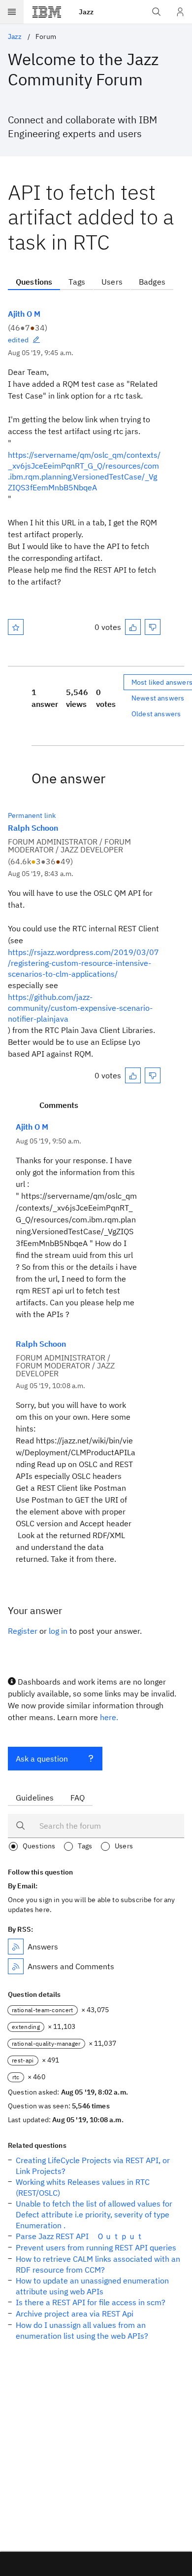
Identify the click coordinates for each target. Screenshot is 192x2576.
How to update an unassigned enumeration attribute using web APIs (92, 2286)
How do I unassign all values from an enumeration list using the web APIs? (82, 2330)
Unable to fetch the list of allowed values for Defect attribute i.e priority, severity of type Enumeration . (94, 2214)
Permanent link (32, 815)
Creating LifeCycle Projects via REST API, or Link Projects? (93, 2166)
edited (18, 340)
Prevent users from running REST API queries (96, 2247)
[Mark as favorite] (16, 627)
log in (58, 1631)
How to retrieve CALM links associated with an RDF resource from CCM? (98, 2264)
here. (109, 1717)
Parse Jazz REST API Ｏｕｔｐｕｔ (80, 2236)
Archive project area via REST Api (75, 2314)
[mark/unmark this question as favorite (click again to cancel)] (16, 627)
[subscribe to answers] (16, 1947)
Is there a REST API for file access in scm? (91, 2302)
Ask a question (42, 1759)
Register (23, 1631)
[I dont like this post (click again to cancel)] (153, 627)
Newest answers (158, 698)
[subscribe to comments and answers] (16, 1966)
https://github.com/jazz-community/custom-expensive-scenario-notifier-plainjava (80, 1008)
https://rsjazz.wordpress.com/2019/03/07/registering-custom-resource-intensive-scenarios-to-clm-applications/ (83, 963)
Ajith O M (24, 314)
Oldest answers (156, 714)
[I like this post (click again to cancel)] (133, 627)
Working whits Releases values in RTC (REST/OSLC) (83, 2187)
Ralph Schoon (33, 828)
